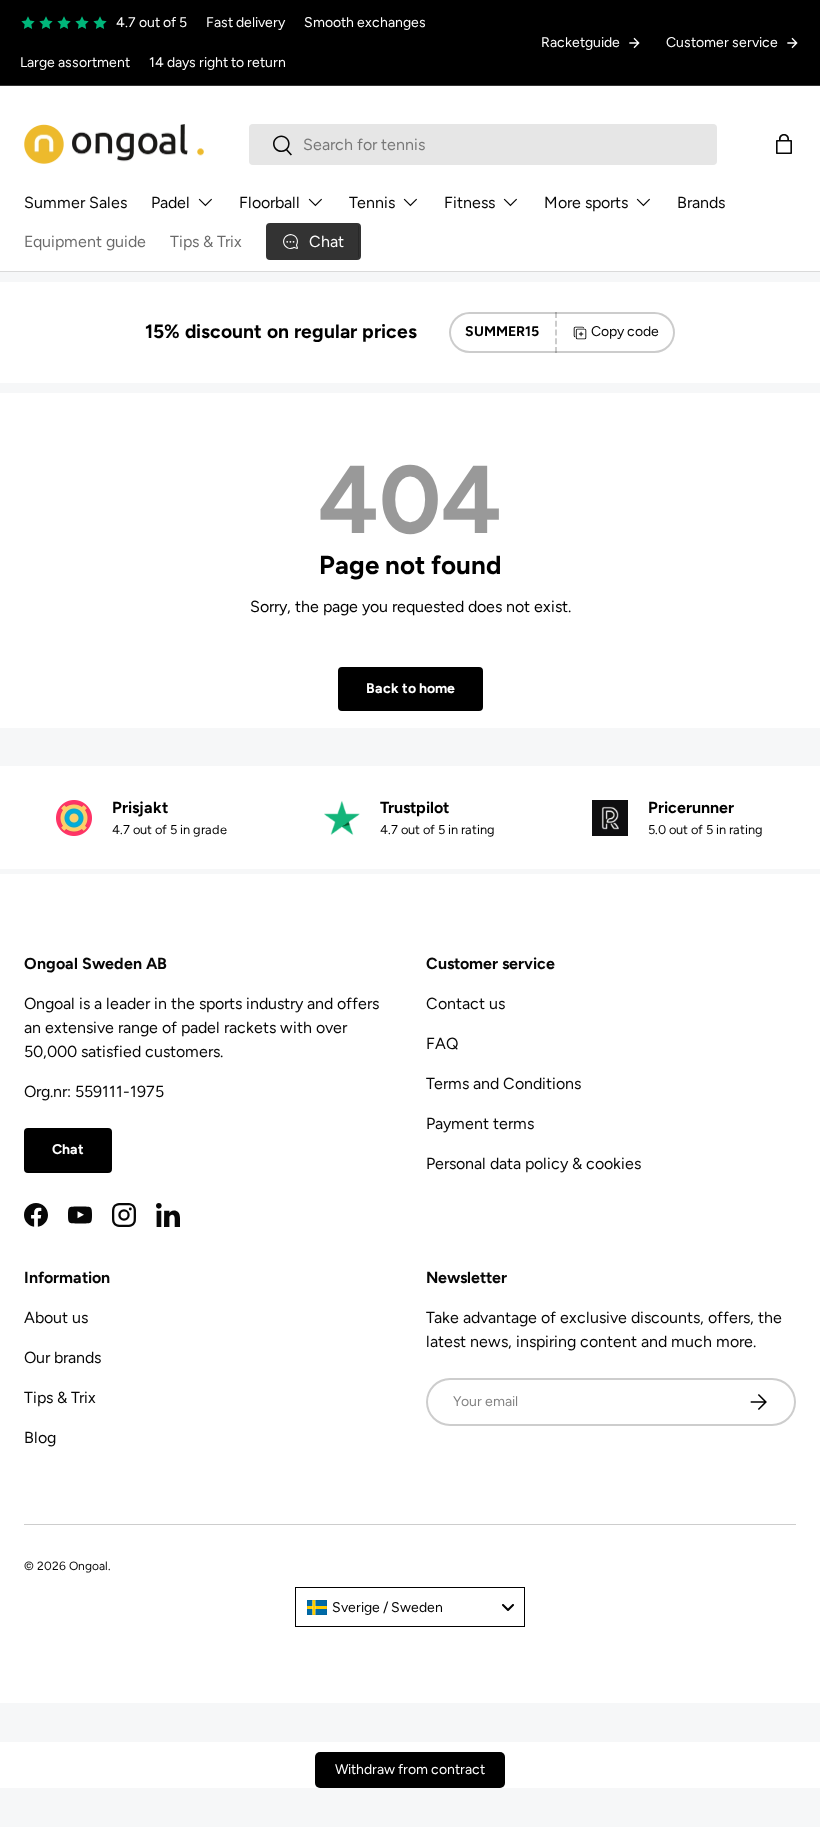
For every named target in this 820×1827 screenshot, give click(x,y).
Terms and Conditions (503, 1083)
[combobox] (483, 144)
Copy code (625, 331)
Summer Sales (75, 202)
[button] (784, 144)
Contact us (465, 1003)
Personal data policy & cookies (533, 1163)
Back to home (410, 688)
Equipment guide (85, 241)
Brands (701, 202)
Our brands (62, 1357)
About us (56, 1317)
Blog (40, 1437)
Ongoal (88, 1566)
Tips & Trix (206, 241)
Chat (68, 1149)
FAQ (442, 1043)
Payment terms (480, 1123)
